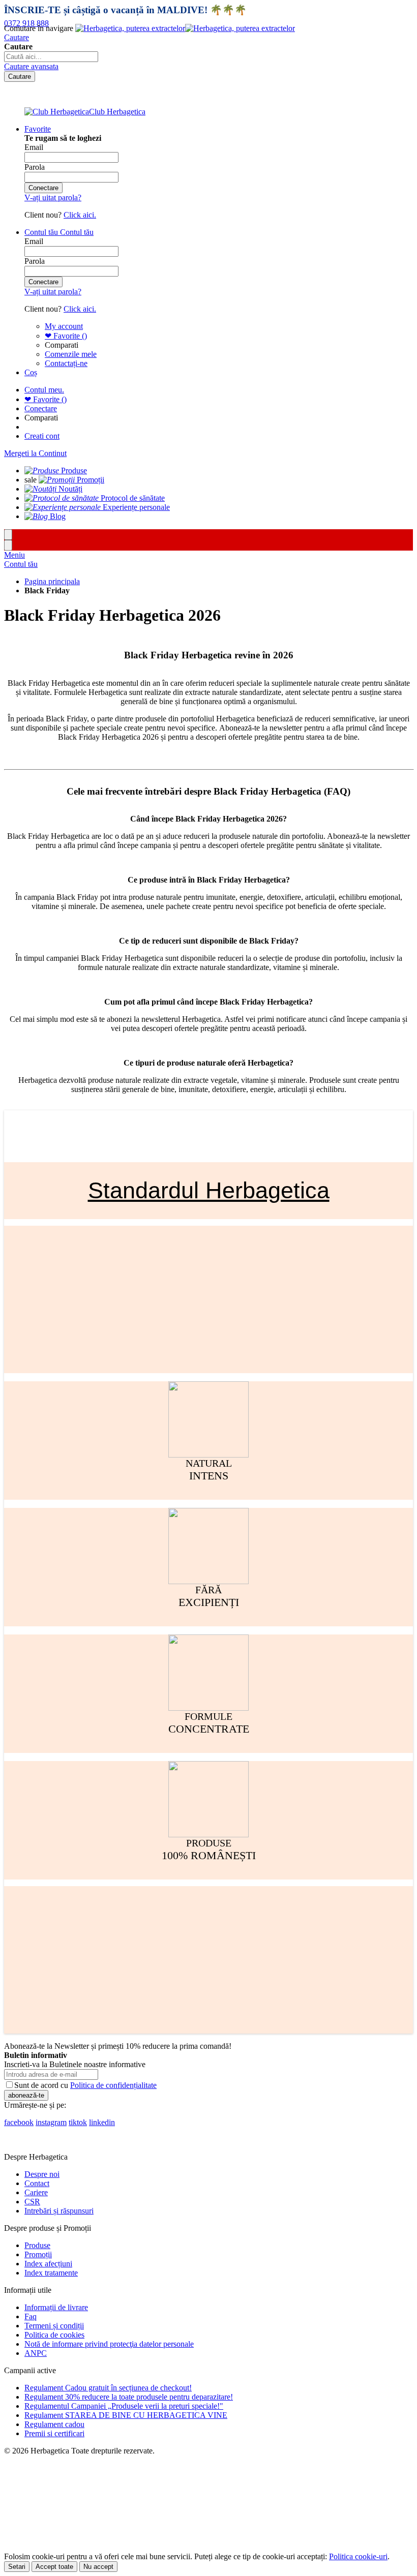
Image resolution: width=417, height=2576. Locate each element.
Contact (37, 2183)
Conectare (41, 408)
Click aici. (80, 215)
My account (64, 326)
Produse (37, 2245)
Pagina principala (52, 581)
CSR (32, 2202)
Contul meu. (44, 390)
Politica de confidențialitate (113, 2085)
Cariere (36, 2192)
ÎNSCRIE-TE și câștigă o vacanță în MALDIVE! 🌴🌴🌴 (125, 10)
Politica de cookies (54, 2335)
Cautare (17, 37)
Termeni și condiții (54, 2326)
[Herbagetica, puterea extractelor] (185, 28)
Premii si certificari (54, 2433)
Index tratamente (51, 2273)
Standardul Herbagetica (209, 1190)
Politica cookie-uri (358, 2556)
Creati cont (42, 436)
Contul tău (21, 564)
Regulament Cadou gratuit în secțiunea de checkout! (108, 2388)
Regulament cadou (54, 2424)
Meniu (14, 555)
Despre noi (42, 2174)
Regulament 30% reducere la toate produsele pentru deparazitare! (129, 2397)
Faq (31, 2316)
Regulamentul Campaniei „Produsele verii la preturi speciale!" (124, 2406)
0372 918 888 (26, 23)
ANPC (36, 2353)
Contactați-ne (66, 363)
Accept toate (54, 2567)
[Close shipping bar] (8, 545)
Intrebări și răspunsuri (59, 2211)
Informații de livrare (56, 2307)
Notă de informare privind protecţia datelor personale (109, 2344)
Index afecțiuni (48, 2264)
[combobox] (51, 57)
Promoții (38, 2254)
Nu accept (98, 2567)
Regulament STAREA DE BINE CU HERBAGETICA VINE (126, 2415)
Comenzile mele (71, 354)
